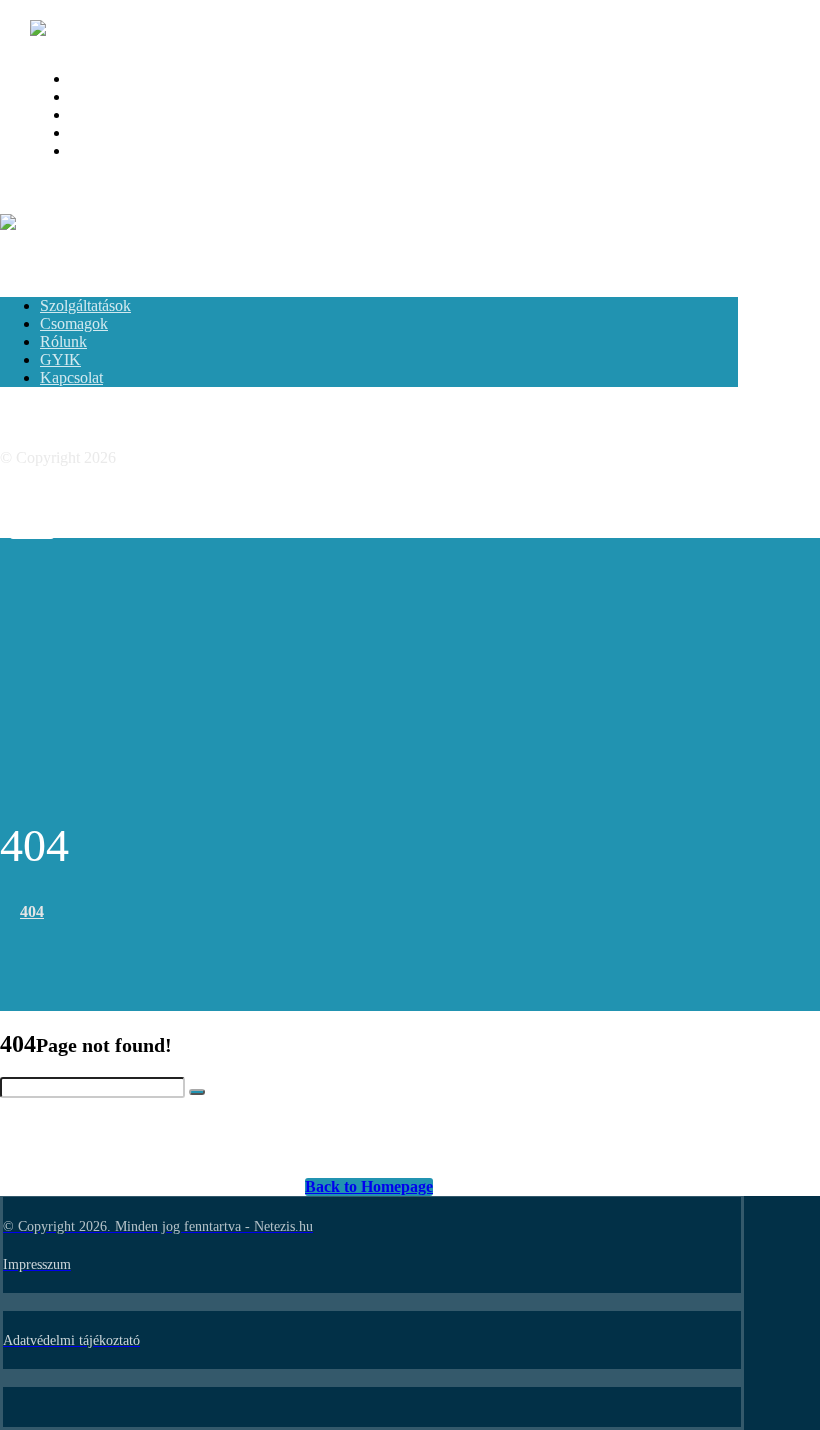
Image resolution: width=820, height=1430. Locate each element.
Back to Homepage (369, 1186)
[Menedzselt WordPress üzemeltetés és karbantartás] (96, 28)
